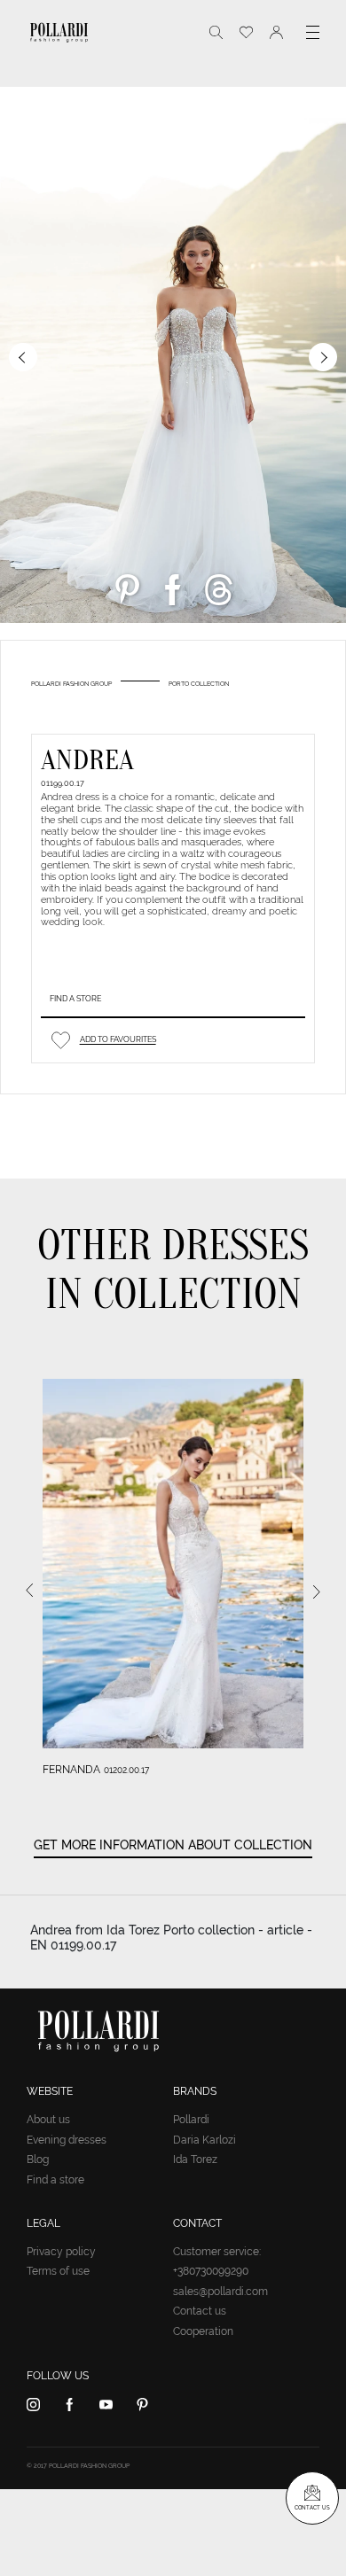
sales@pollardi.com (220, 2292)
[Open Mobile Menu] (313, 32)
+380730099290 (211, 2271)
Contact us (200, 2311)
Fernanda (71, 1770)
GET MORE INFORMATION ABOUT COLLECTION (173, 1845)
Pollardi (191, 2120)
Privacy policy (61, 2252)
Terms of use (58, 2271)
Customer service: (217, 2252)
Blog (38, 2160)
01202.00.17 (126, 1770)
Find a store (75, 999)
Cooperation (203, 2331)
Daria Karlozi (204, 2140)
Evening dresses (67, 2140)
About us (48, 2120)
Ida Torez (195, 2160)
